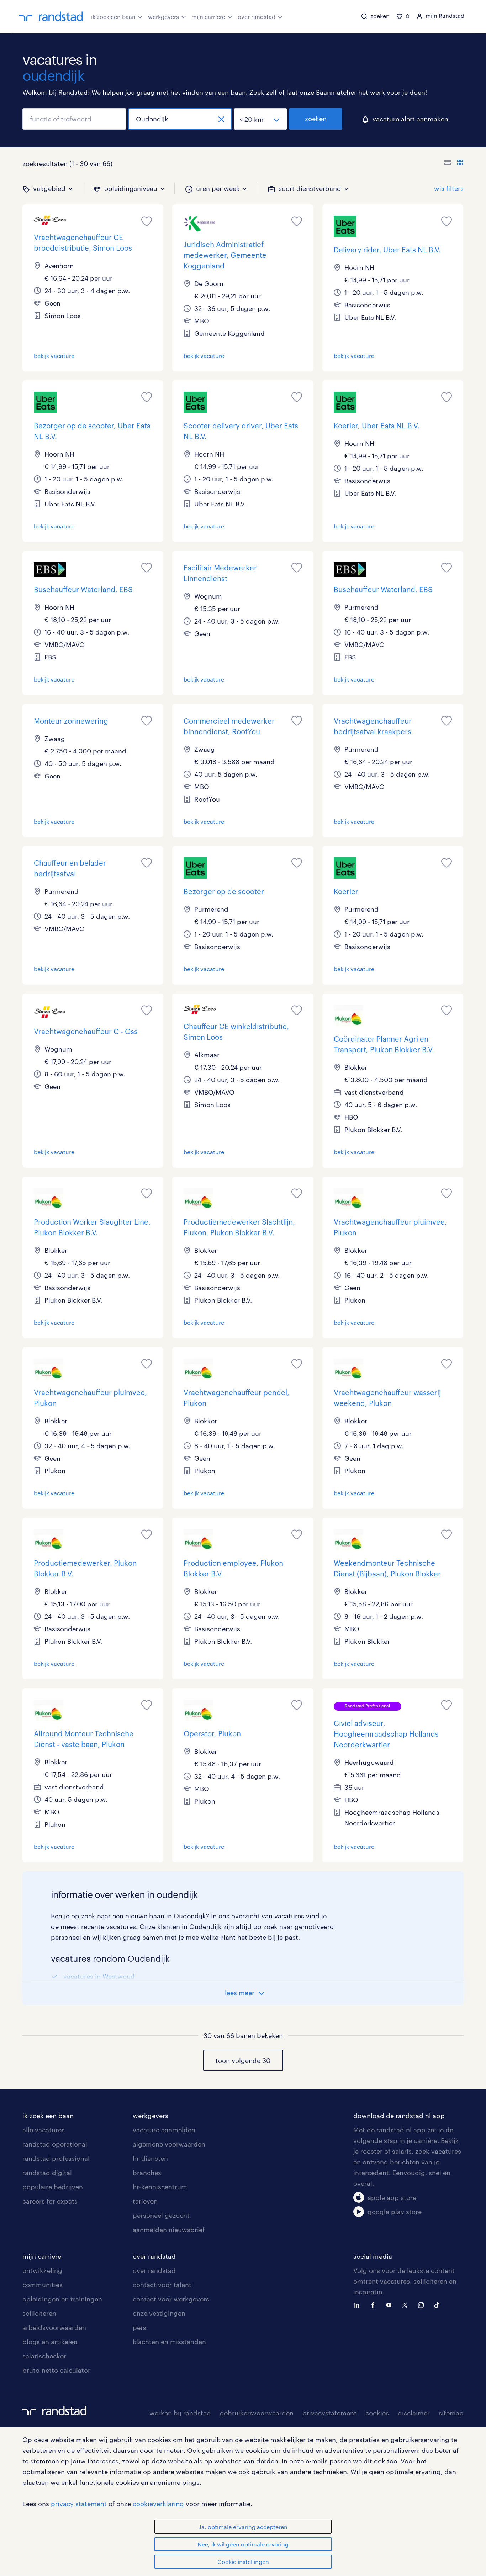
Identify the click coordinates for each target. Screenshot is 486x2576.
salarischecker (44, 2356)
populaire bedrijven (53, 2187)
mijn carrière (208, 17)
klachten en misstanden (169, 2342)
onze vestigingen (159, 2313)
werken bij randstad (180, 2413)
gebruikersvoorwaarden (257, 2413)
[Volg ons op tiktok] (439, 2304)
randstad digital (47, 2173)
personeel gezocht (161, 2215)
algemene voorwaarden (169, 2144)
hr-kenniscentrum (160, 2187)
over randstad (257, 17)
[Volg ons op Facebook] (375, 2304)
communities (43, 2285)
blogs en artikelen (50, 2342)
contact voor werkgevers (171, 2299)
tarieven (145, 2201)
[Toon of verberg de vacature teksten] (454, 163)
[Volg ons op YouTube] (391, 2304)
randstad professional (56, 2158)
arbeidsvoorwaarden (54, 2327)
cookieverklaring (158, 2504)
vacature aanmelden (164, 2130)
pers (139, 2327)
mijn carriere (42, 2256)
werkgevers (163, 17)
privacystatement (329, 2413)
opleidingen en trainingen (62, 2299)
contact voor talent (162, 2285)
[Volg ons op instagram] (423, 2304)
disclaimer (414, 2413)
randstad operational (55, 2144)
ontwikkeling (42, 2270)
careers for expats (50, 2201)
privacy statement (79, 2504)
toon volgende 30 (243, 2060)
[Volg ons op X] (407, 2304)
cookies (377, 2413)
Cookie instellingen (243, 2562)
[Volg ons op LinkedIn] (359, 2304)
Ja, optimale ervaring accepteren (243, 2527)
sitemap (451, 2413)
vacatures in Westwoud (99, 1976)
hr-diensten (150, 2158)
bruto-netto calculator (56, 2370)
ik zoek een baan (113, 17)
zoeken (316, 119)
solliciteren (39, 2313)
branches (147, 2173)
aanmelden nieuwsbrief (169, 2230)
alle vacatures (44, 2130)
